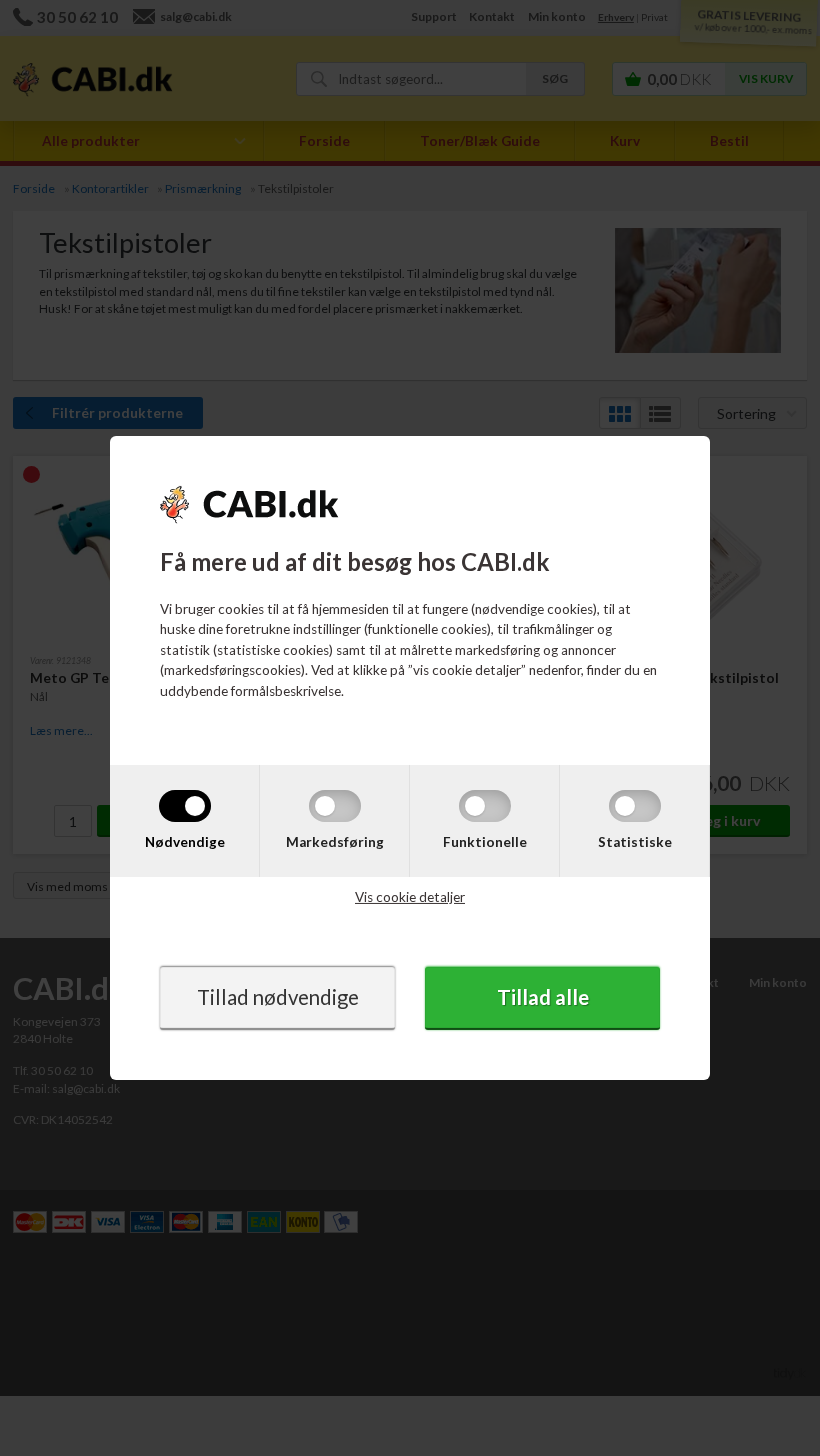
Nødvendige (185, 841)
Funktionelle (485, 841)
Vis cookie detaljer (410, 897)
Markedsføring (335, 841)
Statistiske (635, 841)
